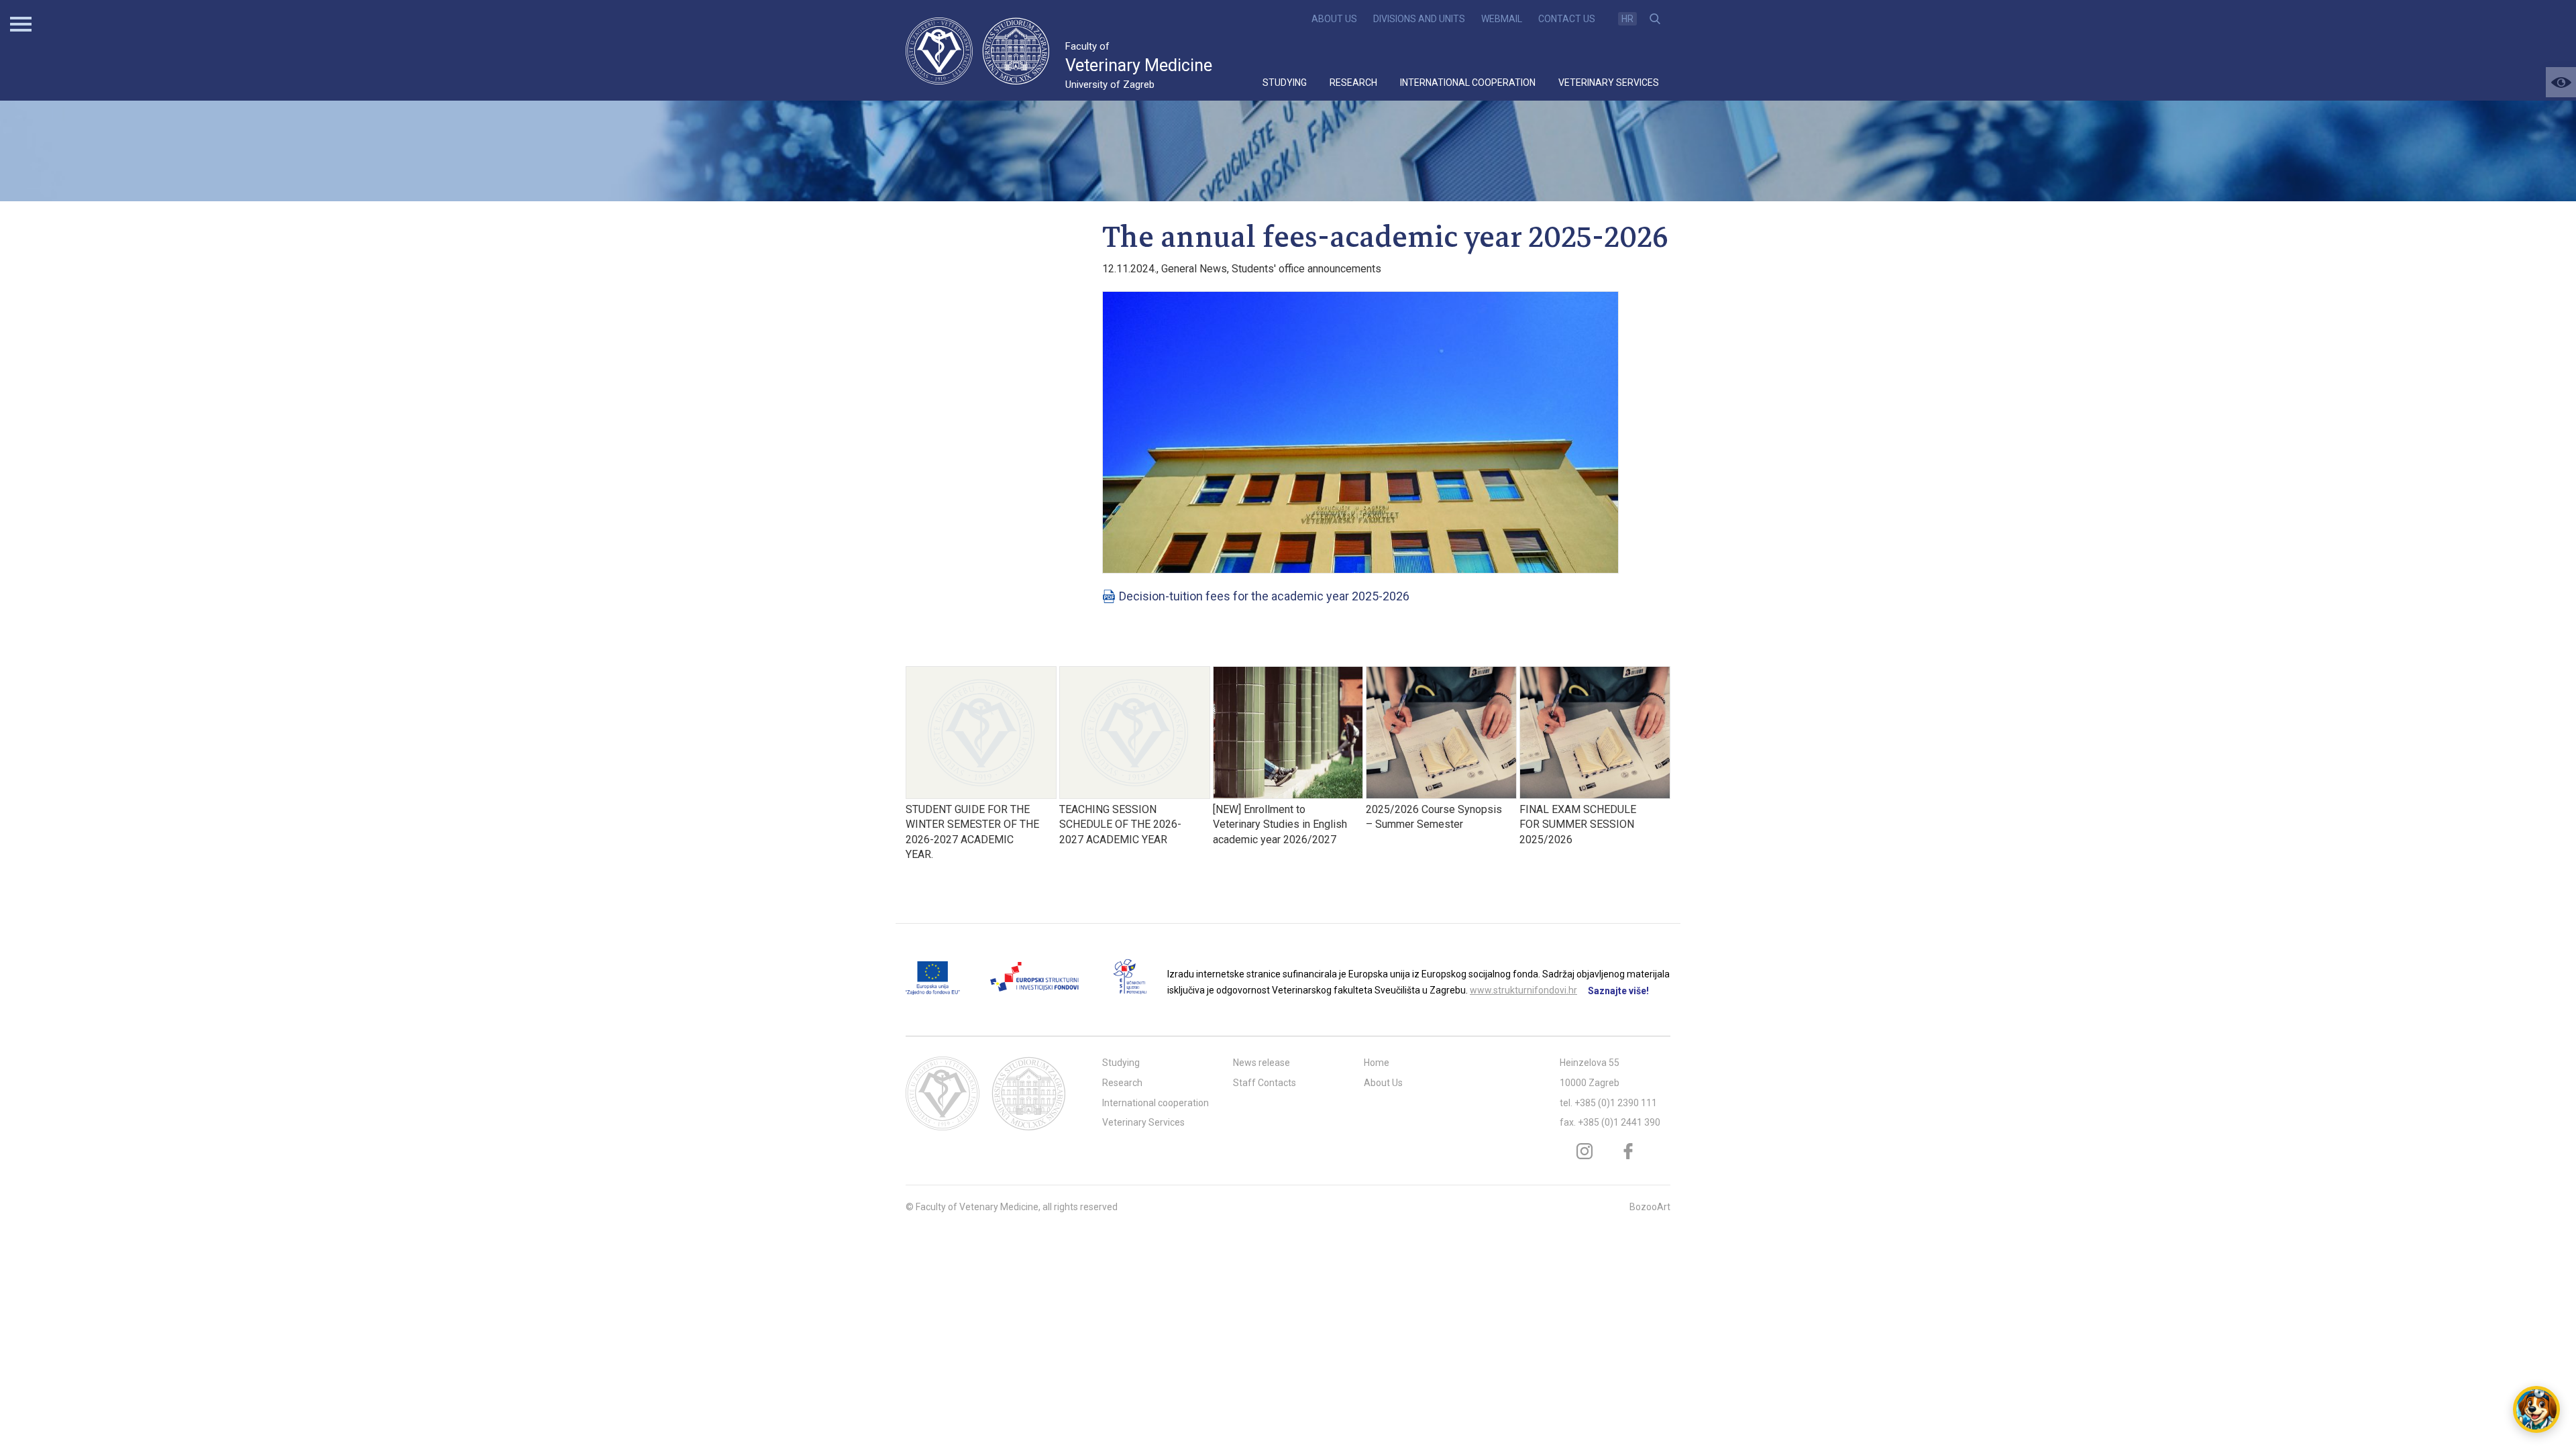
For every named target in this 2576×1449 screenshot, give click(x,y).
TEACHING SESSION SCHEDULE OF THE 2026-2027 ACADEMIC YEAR (1120, 824)
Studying (1285, 83)
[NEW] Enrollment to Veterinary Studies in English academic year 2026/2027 (1280, 824)
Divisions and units (1419, 19)
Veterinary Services (1609, 83)
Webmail (1502, 19)
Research (1353, 83)
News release (1262, 1063)
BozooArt (1650, 1207)
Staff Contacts (1265, 1083)
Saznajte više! (1618, 991)
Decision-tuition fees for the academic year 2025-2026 (1264, 596)
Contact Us (1567, 19)
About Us (1334, 19)
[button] (2561, 82)
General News (1194, 269)
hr (1627, 19)
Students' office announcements (1306, 269)
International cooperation (1468, 83)
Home (1377, 1063)
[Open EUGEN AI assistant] (2536, 1409)
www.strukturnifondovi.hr (1523, 990)
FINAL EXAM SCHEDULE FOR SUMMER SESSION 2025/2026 (1578, 824)
